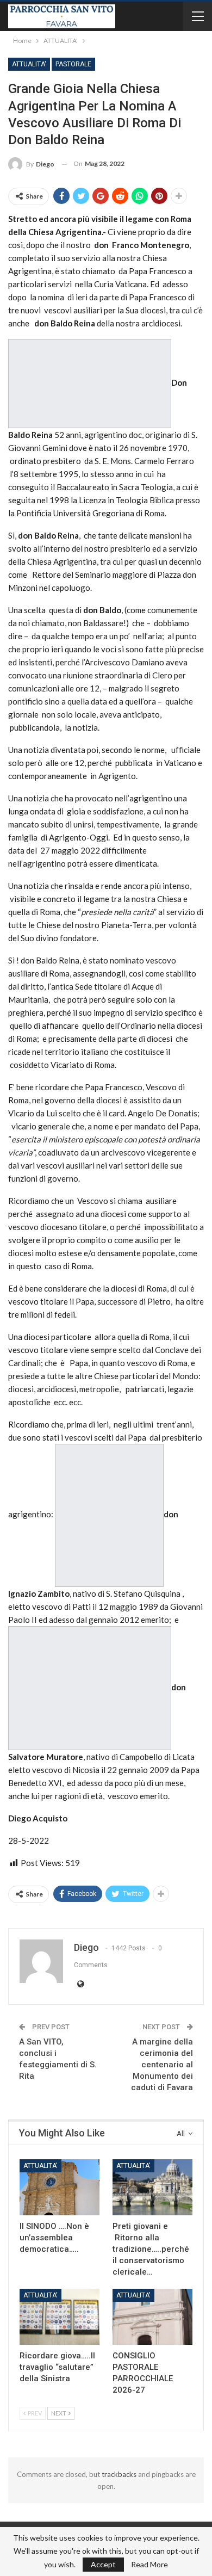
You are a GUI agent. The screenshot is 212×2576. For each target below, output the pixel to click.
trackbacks (119, 2474)
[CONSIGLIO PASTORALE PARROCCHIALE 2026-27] (152, 2317)
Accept (103, 2564)
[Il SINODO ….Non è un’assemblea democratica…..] (60, 2187)
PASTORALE (73, 64)
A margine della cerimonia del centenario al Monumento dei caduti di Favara (162, 2065)
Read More (149, 2565)
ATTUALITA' (29, 64)
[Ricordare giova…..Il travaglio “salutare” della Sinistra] (60, 2317)
